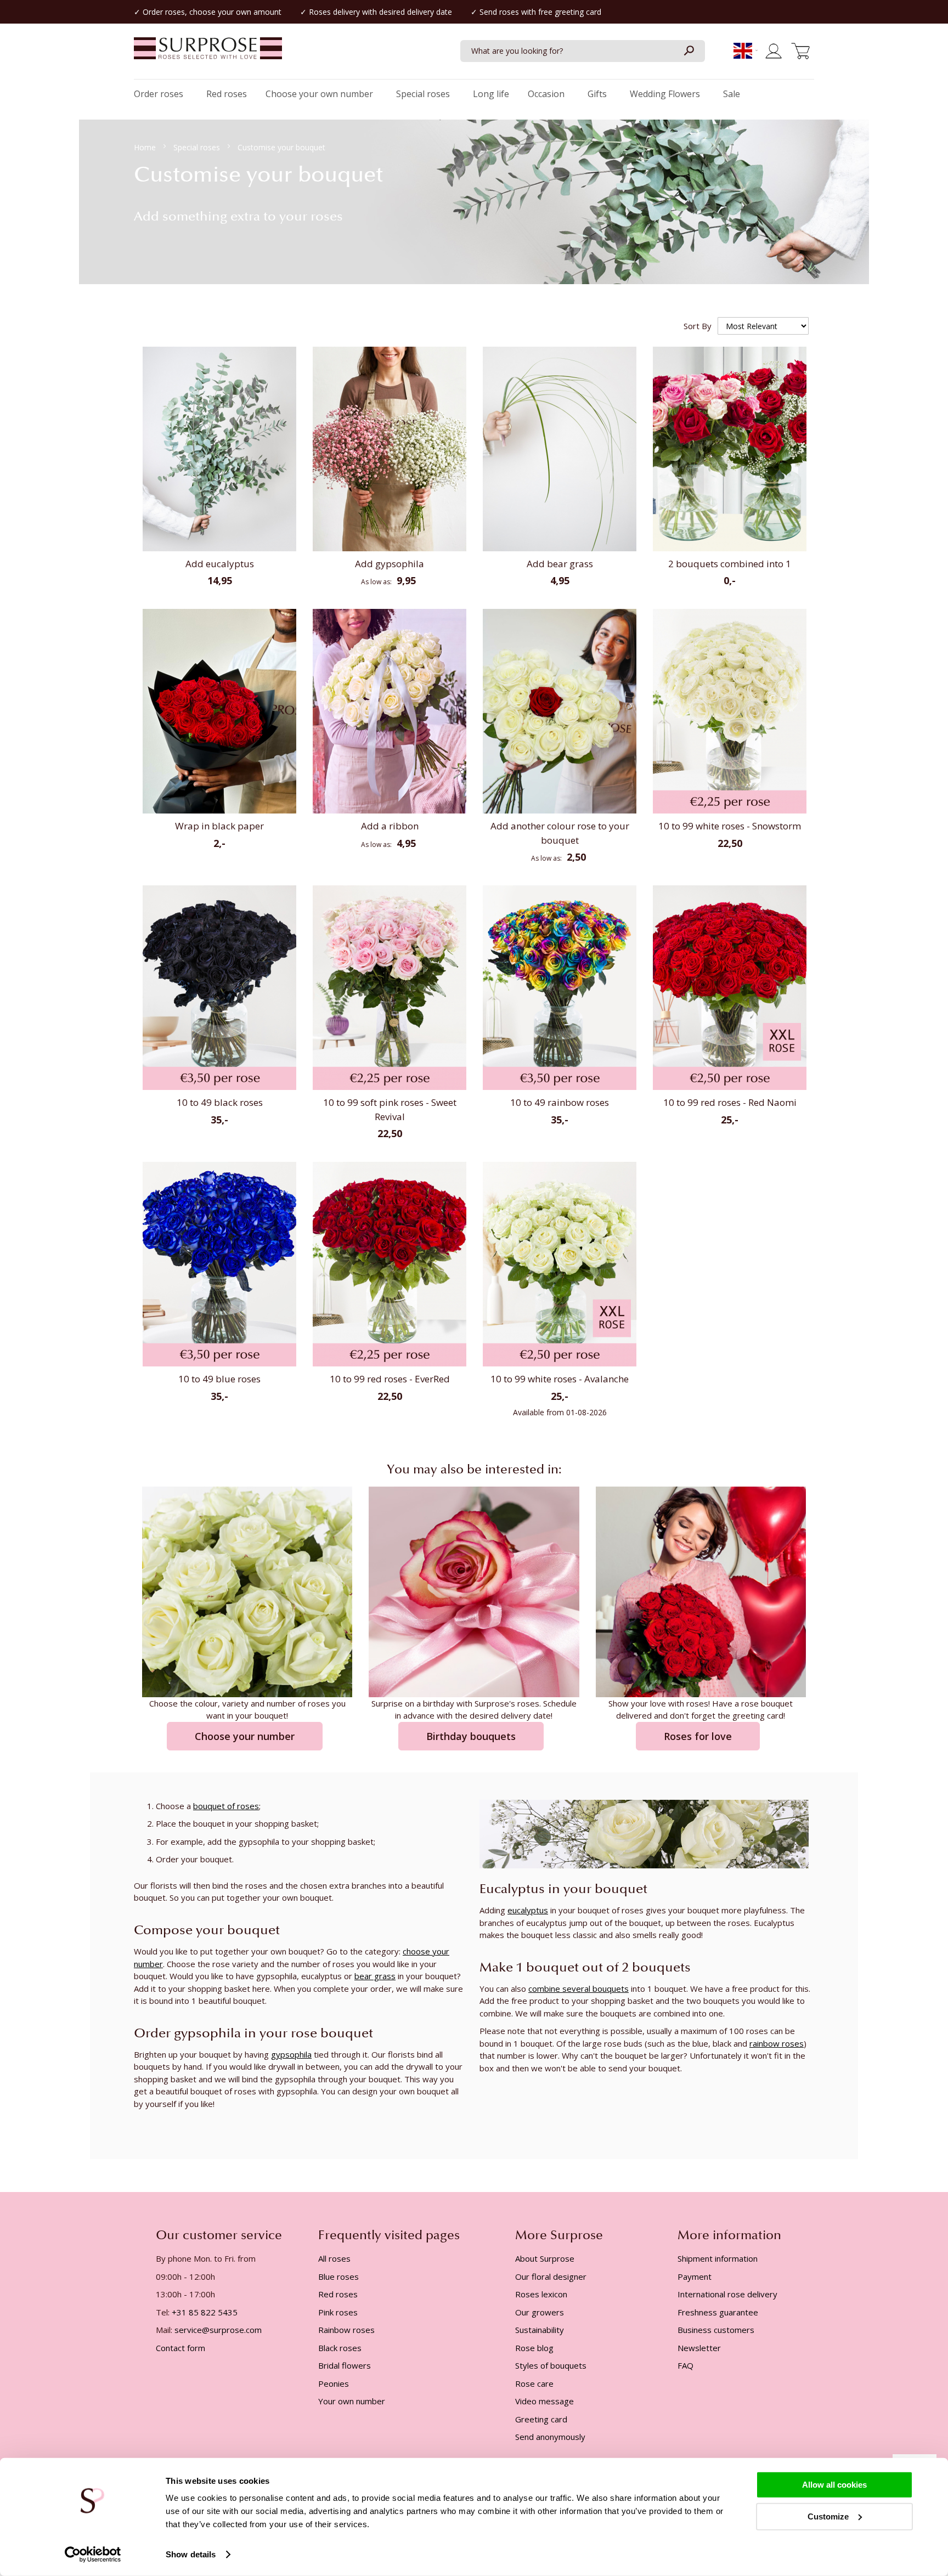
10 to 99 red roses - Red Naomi (730, 1102)
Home (146, 147)
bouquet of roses (226, 1806)
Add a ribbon (390, 826)
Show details (191, 2554)
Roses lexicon (541, 2294)
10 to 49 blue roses (219, 1379)
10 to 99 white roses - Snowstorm (730, 826)
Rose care (534, 2383)
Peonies (334, 2383)
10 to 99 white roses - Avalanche (560, 1379)
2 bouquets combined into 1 (730, 564)
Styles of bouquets (551, 2365)
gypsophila (291, 2054)
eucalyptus (528, 1910)
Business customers (716, 2330)
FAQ (685, 2365)
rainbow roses (777, 2043)
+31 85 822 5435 (205, 2312)
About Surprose (545, 2258)
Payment (695, 2276)
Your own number (352, 2401)
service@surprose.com (218, 2330)
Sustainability (540, 2330)
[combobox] (583, 51)
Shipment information (718, 2258)
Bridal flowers (345, 2365)
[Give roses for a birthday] (474, 1591)
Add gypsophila (390, 564)
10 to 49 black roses (220, 1102)
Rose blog (534, 2348)
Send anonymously (550, 2437)
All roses (334, 2258)
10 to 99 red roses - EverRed (390, 1379)
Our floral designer (551, 2276)
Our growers (540, 2312)
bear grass (375, 1976)
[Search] (689, 51)
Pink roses (338, 2312)
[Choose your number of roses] (247, 1591)
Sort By (698, 326)
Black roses (340, 2348)
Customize (828, 2516)
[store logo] (208, 54)
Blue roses (338, 2276)
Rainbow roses (346, 2330)
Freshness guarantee (718, 2312)
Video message (544, 2401)
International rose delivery (727, 2294)
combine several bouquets (579, 1989)
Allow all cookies (834, 2485)
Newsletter (699, 2348)
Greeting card (541, 2419)
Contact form (180, 2348)
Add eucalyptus (220, 564)
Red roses (338, 2294)
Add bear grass (560, 564)
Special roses (198, 147)
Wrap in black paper (219, 826)
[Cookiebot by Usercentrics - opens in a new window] (93, 2555)
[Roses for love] (701, 1591)
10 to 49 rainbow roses (560, 1102)
